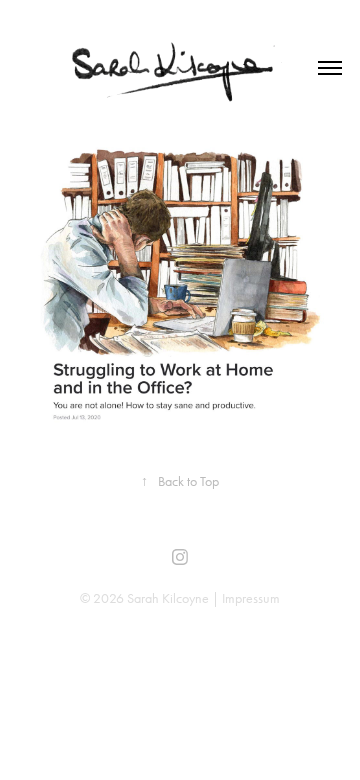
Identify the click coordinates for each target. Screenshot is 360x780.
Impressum (251, 598)
